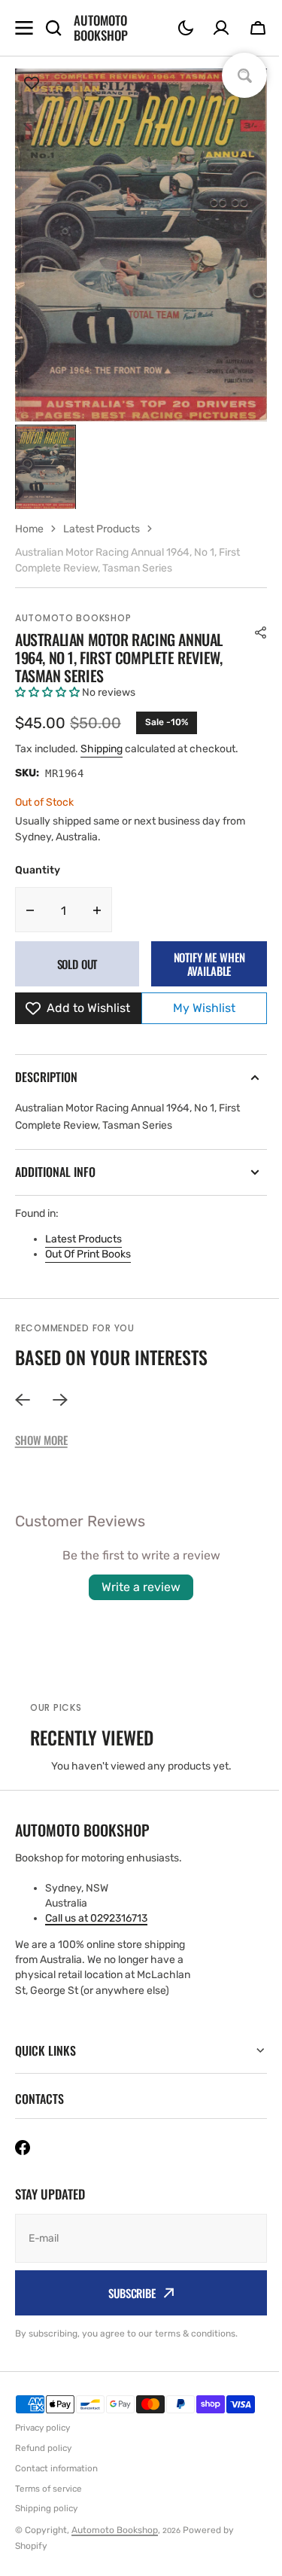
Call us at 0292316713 (96, 1918)
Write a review (141, 1587)
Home (29, 529)
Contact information (56, 2468)
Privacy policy (42, 2428)
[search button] (53, 28)
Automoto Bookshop (73, 618)
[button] (186, 28)
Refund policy (43, 2448)
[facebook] (23, 2148)
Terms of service (49, 2489)
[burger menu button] (24, 28)
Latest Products (83, 1239)
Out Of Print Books (88, 1254)
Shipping (102, 749)
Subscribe (127, 2293)
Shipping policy (46, 2508)
